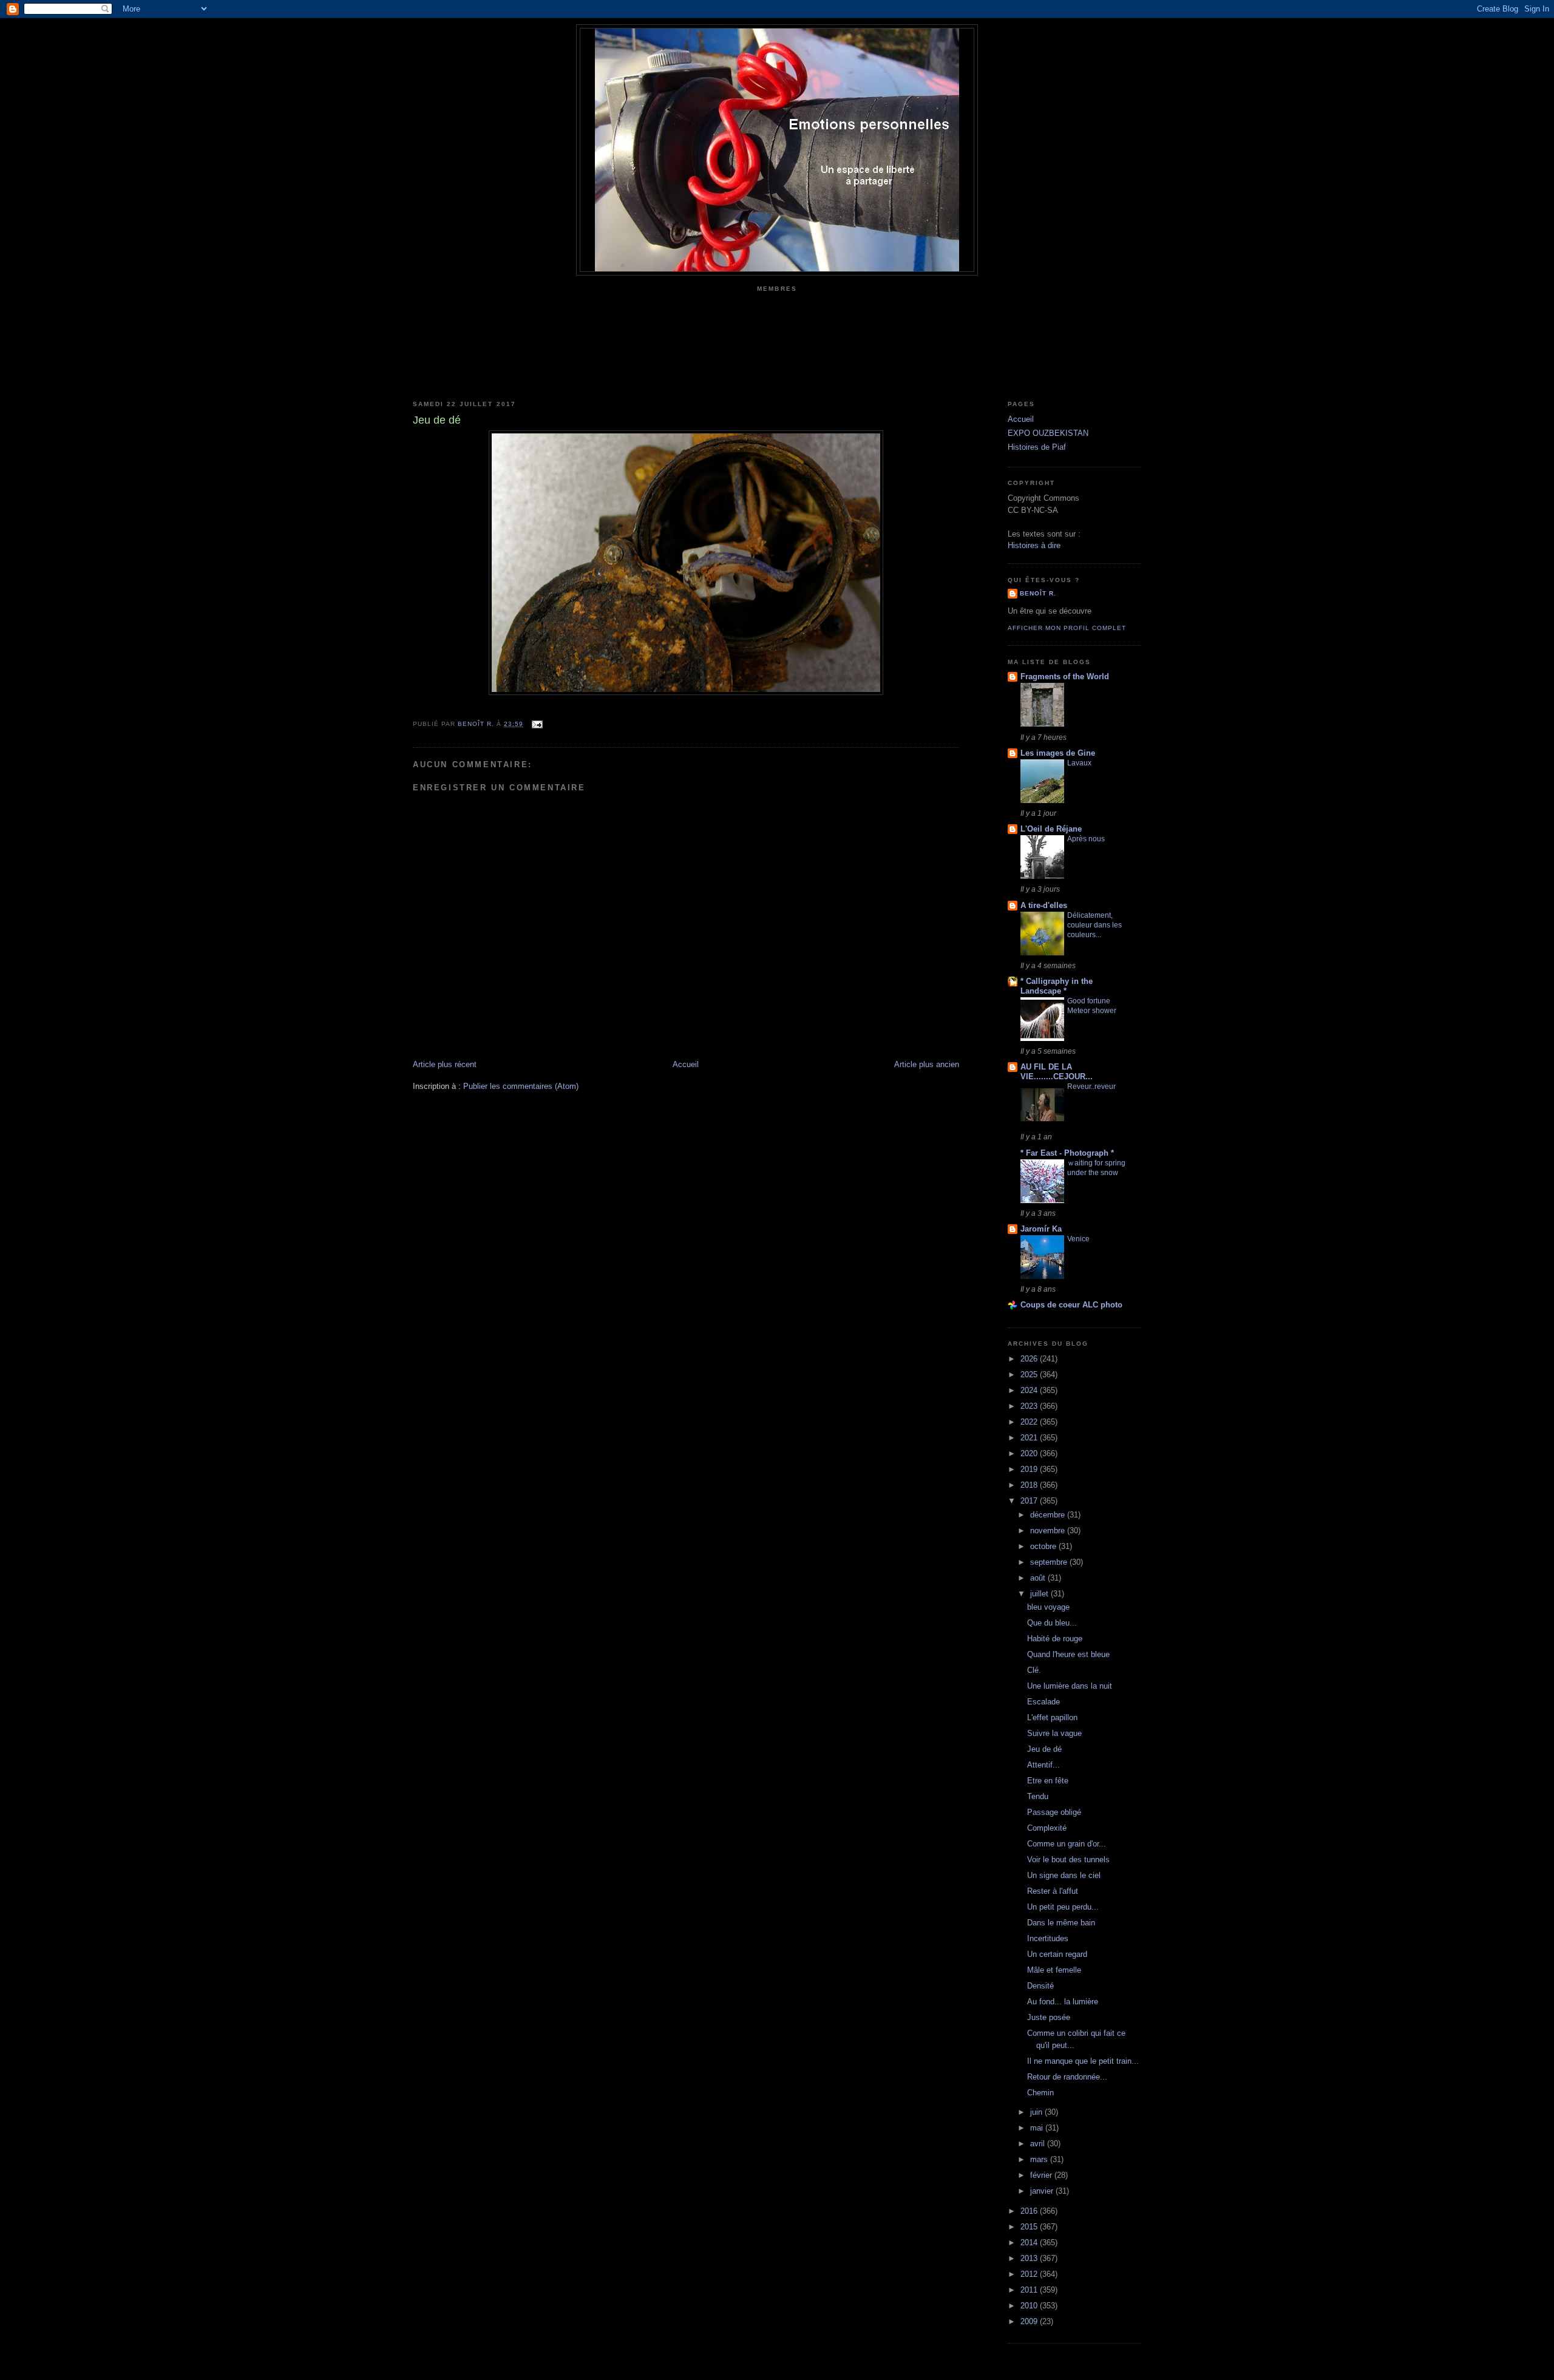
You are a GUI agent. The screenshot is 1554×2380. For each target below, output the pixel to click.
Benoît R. (1038, 593)
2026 (1030, 1359)
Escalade (1043, 1702)
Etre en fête (1048, 1781)
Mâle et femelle (1054, 1970)
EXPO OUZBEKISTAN (1048, 433)
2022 (1030, 1422)
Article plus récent (445, 1064)
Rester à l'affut (1053, 1891)
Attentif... (1043, 1765)
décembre (1049, 1515)
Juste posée (1049, 2017)
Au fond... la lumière (1063, 2002)
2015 (1030, 2227)
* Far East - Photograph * (1067, 1153)
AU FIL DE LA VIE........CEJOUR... (1057, 1072)
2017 (1030, 1501)
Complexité (1047, 1828)
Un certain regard (1057, 1954)
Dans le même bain (1061, 1923)
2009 (1030, 2321)
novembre (1049, 1531)
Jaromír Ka (1041, 1229)
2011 (1030, 2290)
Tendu (1038, 1796)
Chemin (1040, 2093)
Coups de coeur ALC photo (1071, 1305)
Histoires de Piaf (1037, 447)
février (1042, 2175)
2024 (1030, 1390)
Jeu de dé (1044, 1749)
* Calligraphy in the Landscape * (1057, 986)
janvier (1043, 2191)
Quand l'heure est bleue (1068, 1654)
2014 (1030, 2243)
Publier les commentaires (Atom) (521, 1086)
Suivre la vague (1054, 1733)
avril (1039, 2144)
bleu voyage (1048, 1607)
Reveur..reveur (1091, 1087)
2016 (1030, 2211)
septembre (1050, 1562)
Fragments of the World (1065, 676)
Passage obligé (1054, 1812)
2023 (1030, 1406)
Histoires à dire (1034, 545)
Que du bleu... (1052, 1623)
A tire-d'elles (1044, 905)
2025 (1030, 1375)
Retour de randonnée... (1067, 2077)
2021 (1030, 1438)
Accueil (686, 1064)
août (1039, 1578)
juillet (1040, 1594)
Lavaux (1079, 763)
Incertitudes (1048, 1938)
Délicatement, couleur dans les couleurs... (1094, 925)
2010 (1030, 2306)
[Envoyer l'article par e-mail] (536, 724)
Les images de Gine (1058, 753)
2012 (1030, 2274)
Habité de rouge (1055, 1639)
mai (1038, 2128)
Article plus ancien (927, 1064)
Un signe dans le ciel (1064, 1875)
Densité (1040, 1986)
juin (1037, 2112)
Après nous (1086, 839)
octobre (1044, 1546)
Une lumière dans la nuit (1070, 1686)
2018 (1030, 1485)
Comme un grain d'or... (1067, 1844)
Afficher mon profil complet (1067, 628)
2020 (1030, 1453)
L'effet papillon (1052, 1717)
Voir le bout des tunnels (1068, 1860)
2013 (1030, 2258)
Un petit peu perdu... (1063, 1907)
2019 (1030, 1469)
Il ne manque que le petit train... (1083, 2061)
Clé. (1034, 1670)
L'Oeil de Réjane (1051, 829)
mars (1040, 2159)
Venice (1078, 1239)
